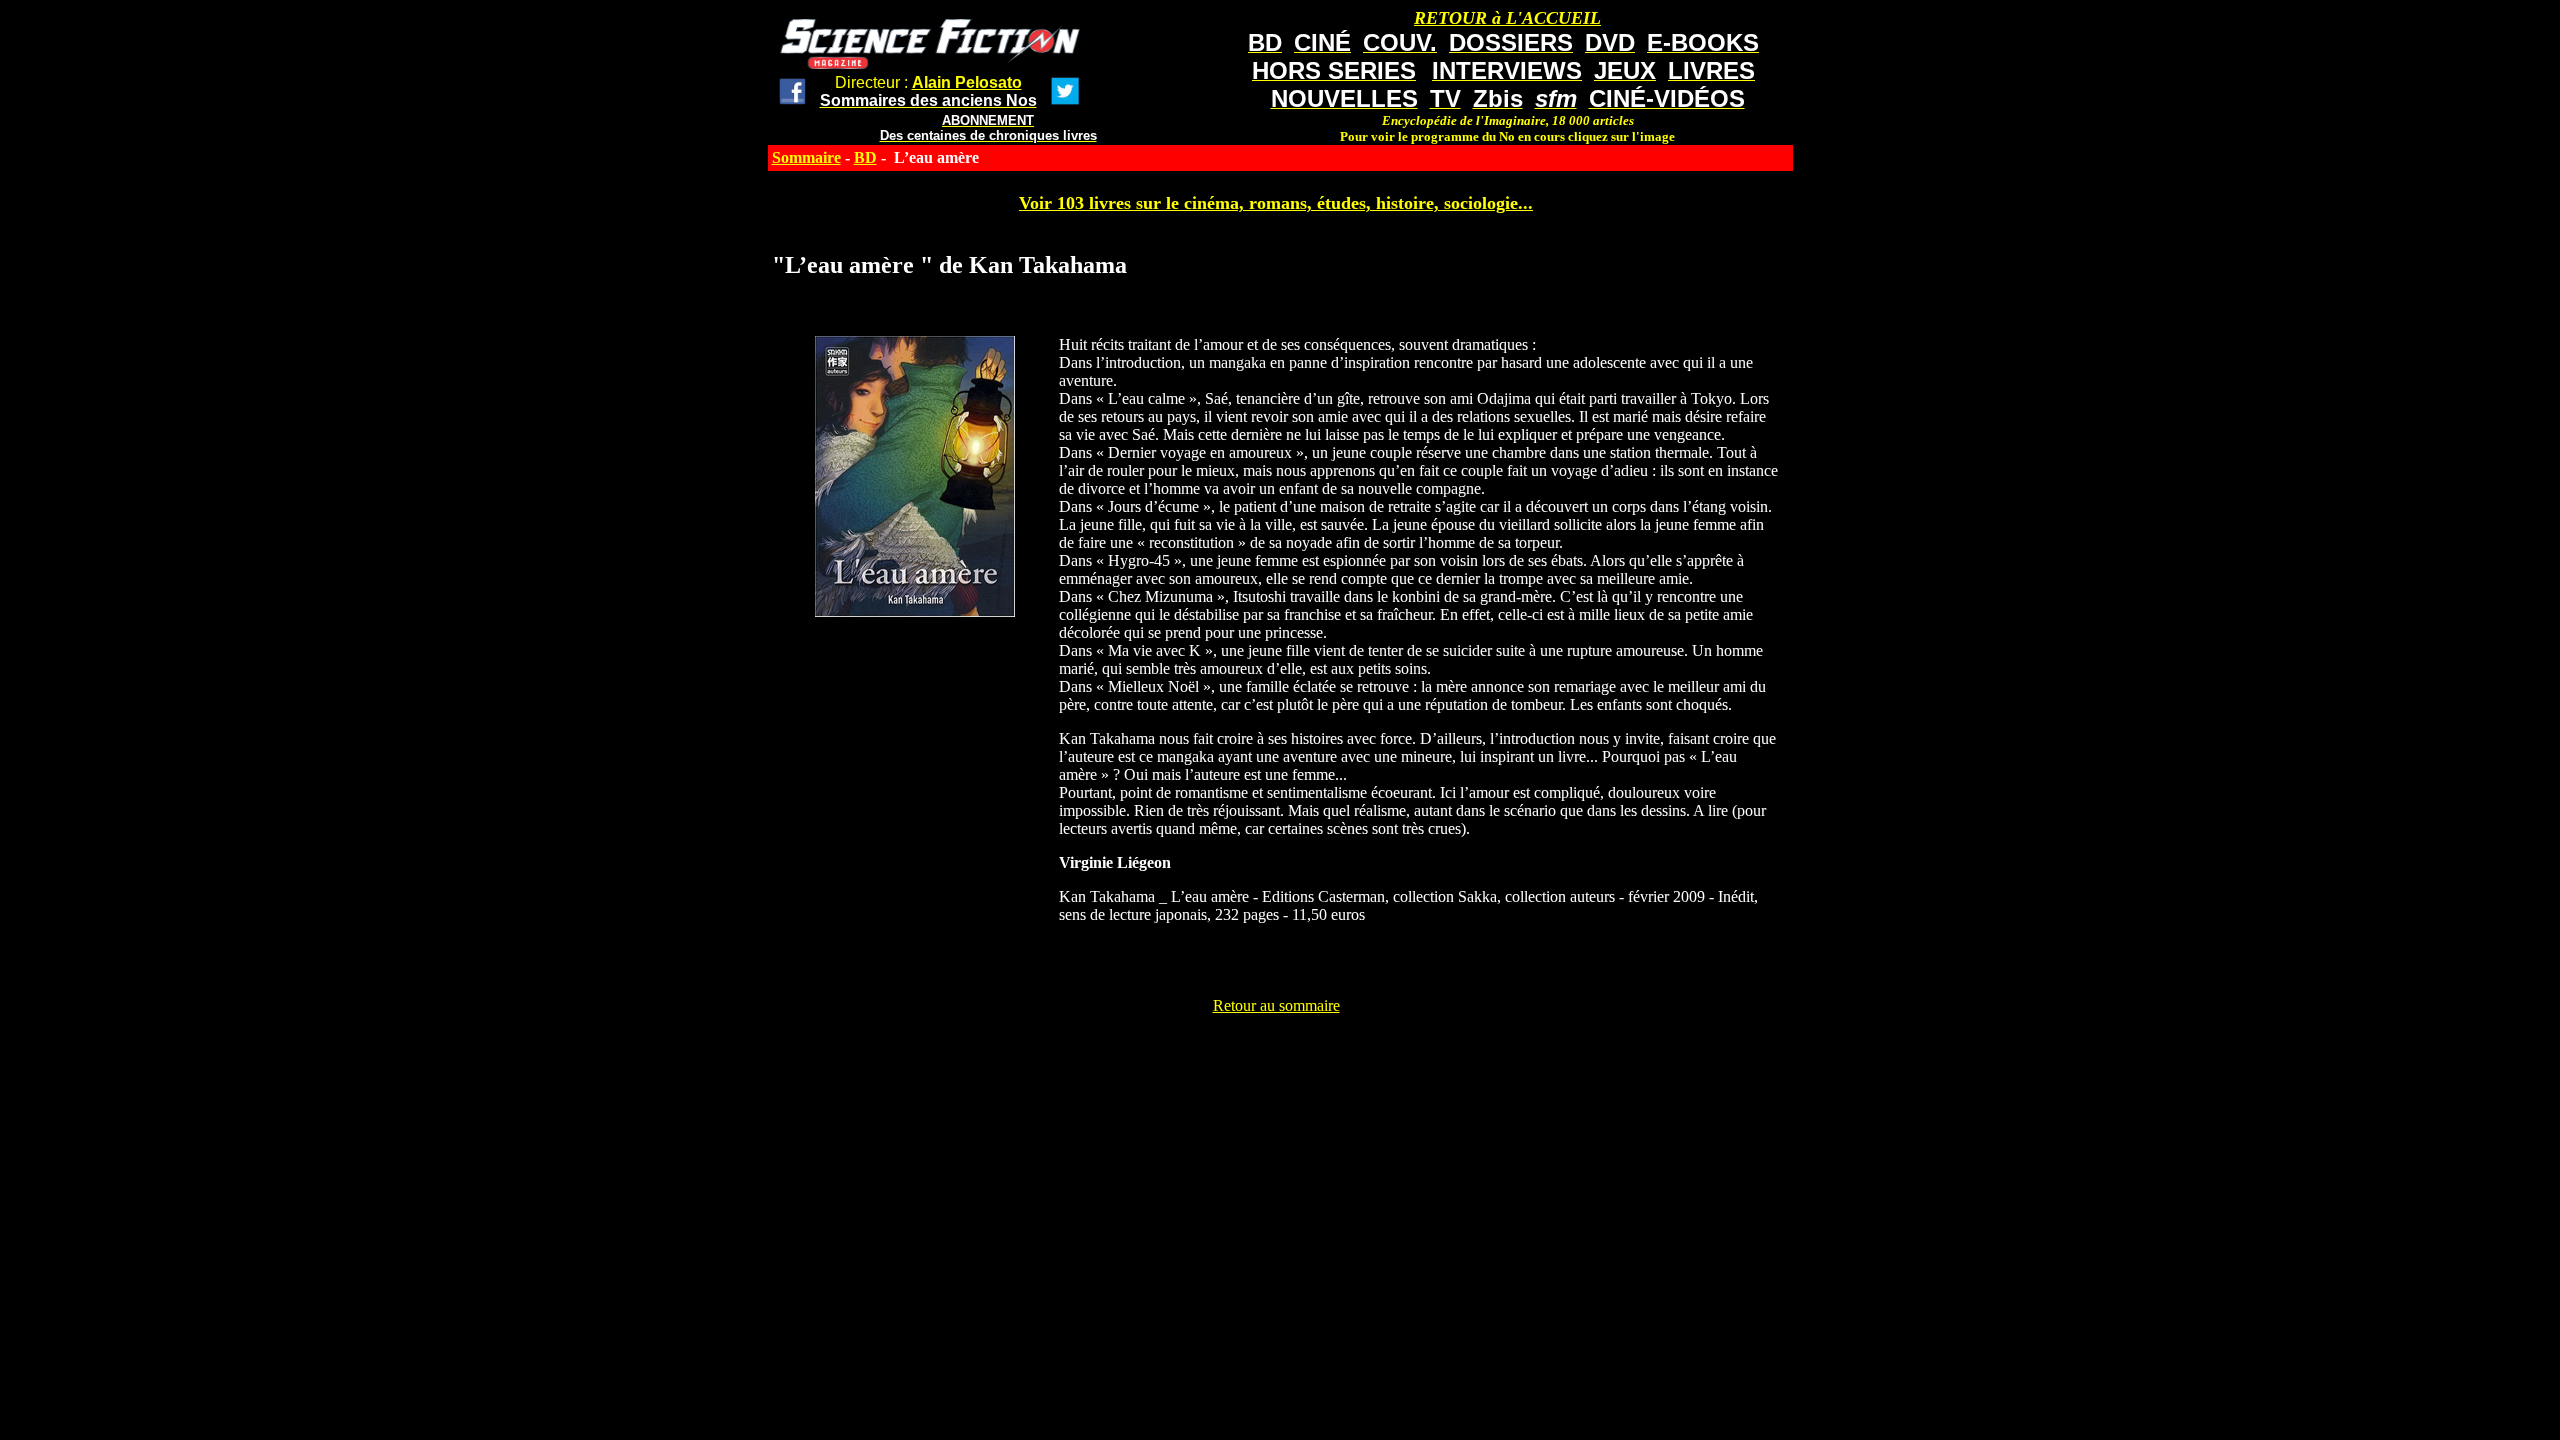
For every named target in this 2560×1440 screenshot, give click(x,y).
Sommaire (806, 157)
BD (865, 157)
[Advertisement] (1276, 1060)
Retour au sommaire (1276, 1005)
